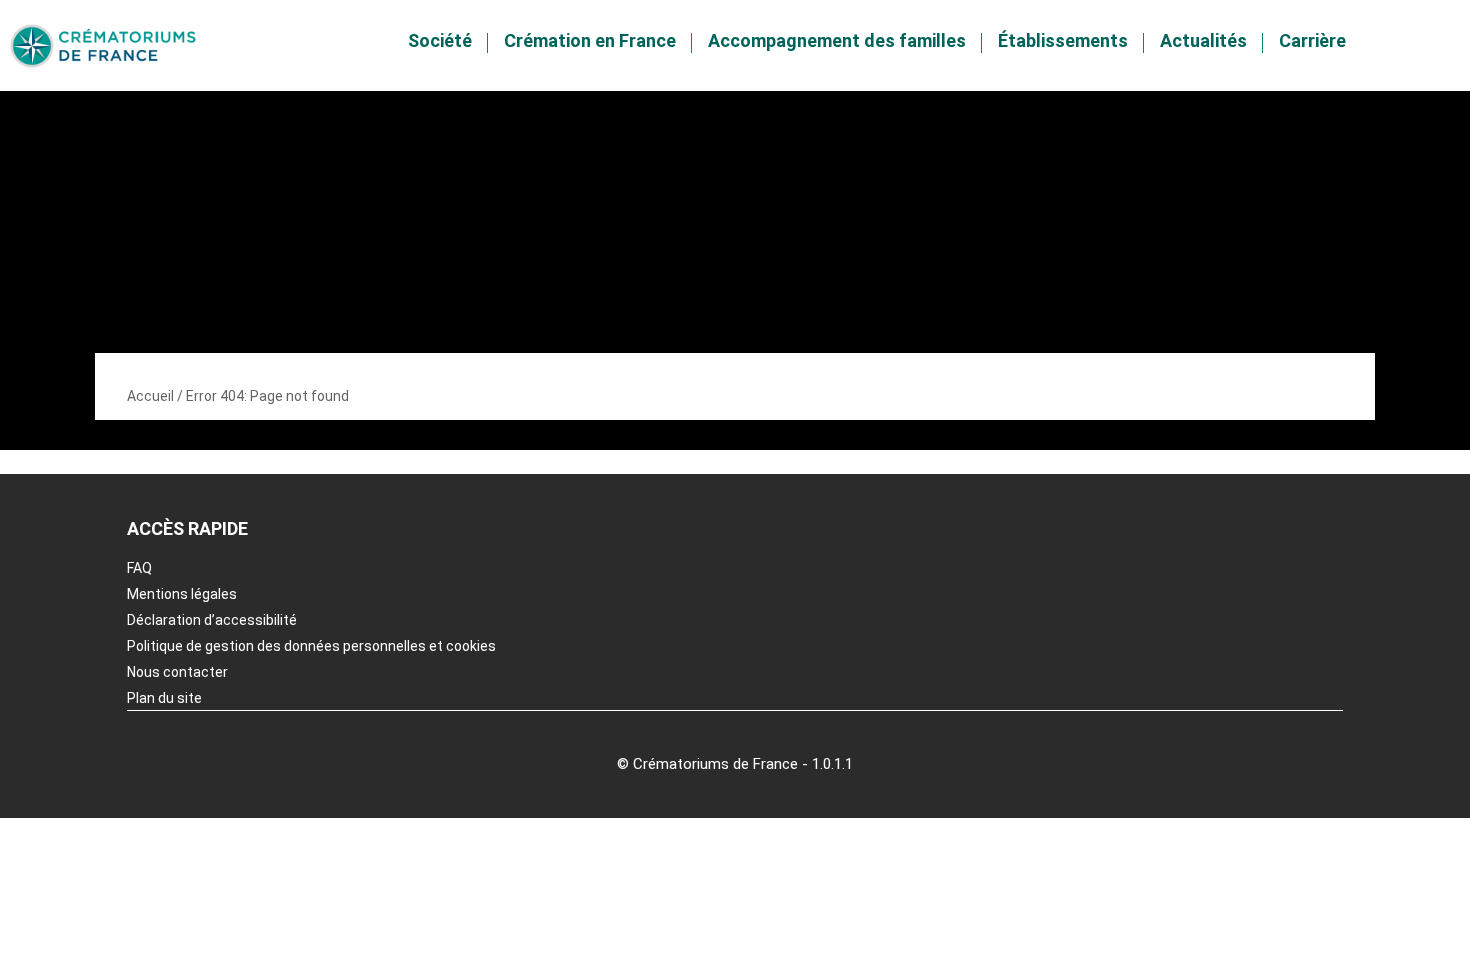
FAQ (139, 568)
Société (440, 40)
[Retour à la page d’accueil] (103, 46)
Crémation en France (590, 40)
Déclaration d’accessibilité (212, 620)
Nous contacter (177, 672)
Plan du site (164, 698)
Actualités (1203, 40)
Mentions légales (182, 594)
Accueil (150, 396)
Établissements (1063, 40)
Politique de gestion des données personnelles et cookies (311, 646)
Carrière (1312, 40)
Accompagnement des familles (837, 40)
